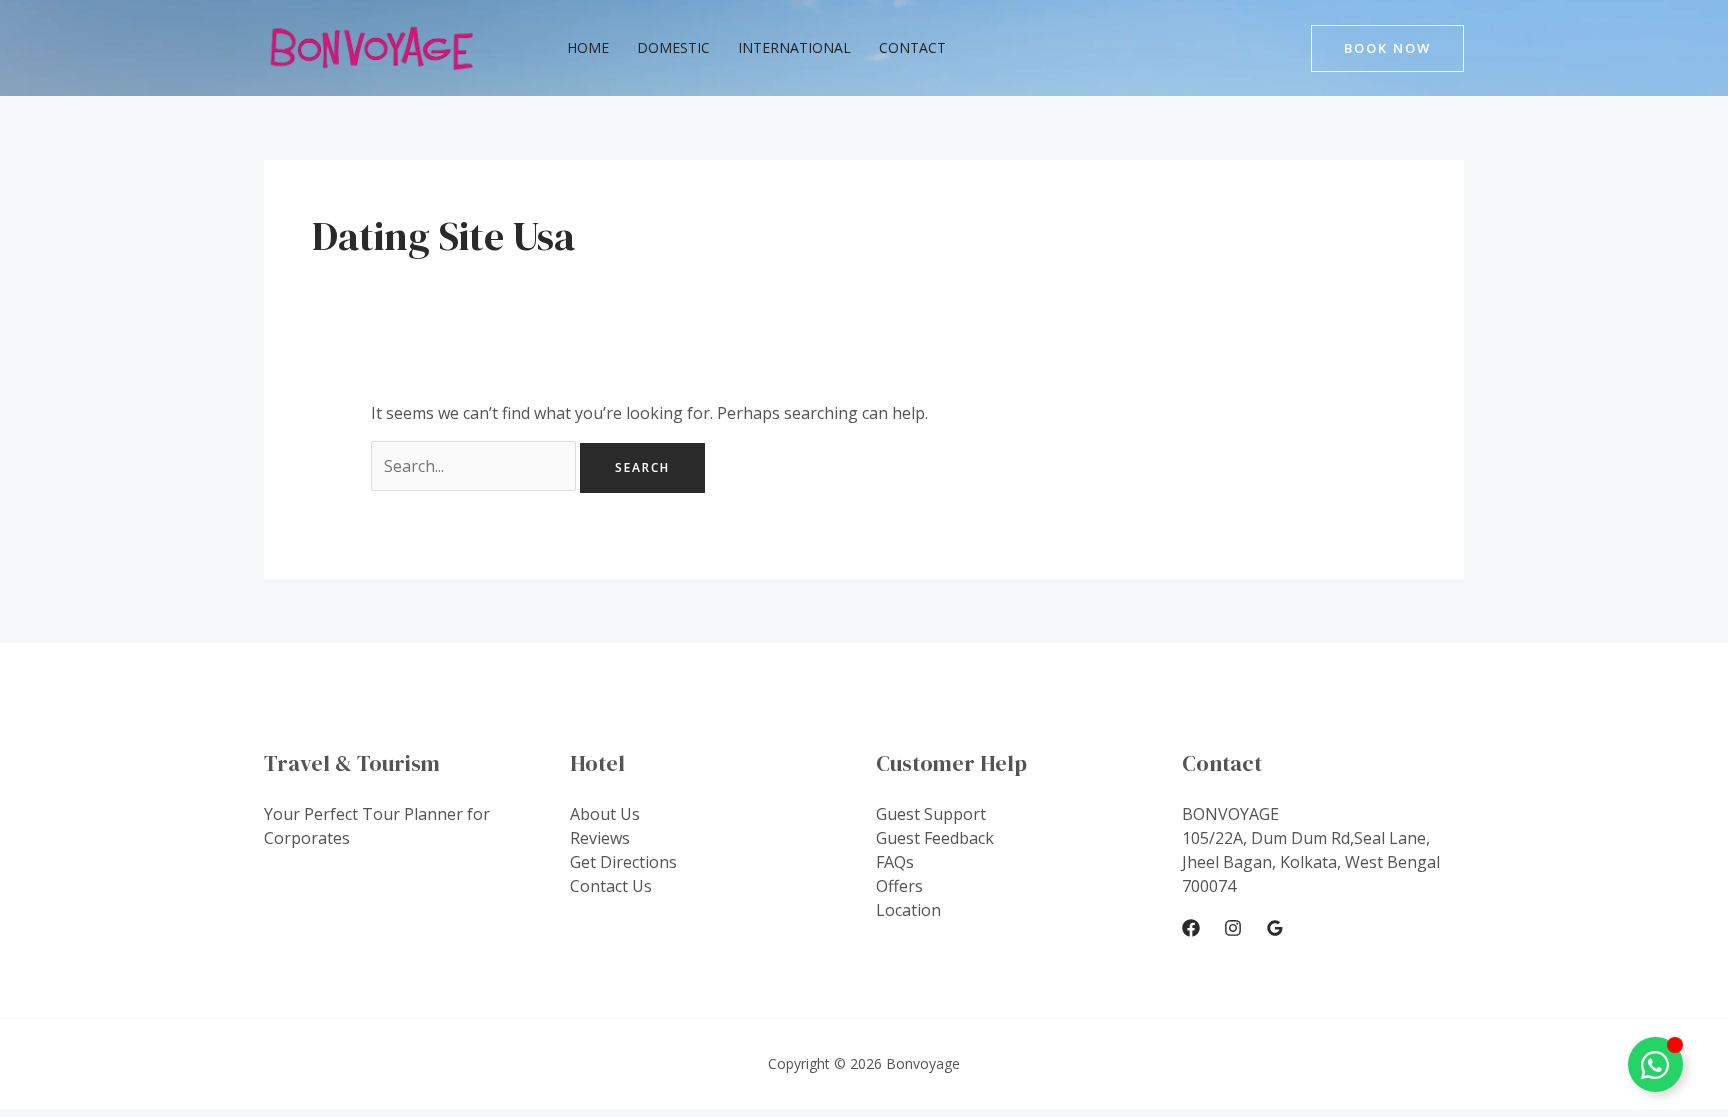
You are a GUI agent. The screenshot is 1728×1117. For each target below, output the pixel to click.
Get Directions (623, 862)
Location (908, 910)
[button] (1387, 48)
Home (588, 47)
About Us (605, 814)
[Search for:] (475, 466)
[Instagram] (1233, 928)
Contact (912, 47)
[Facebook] (1191, 928)
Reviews (600, 838)
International (794, 47)
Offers (899, 886)
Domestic (673, 47)
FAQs (895, 862)
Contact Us (611, 886)
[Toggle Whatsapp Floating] (1655, 1064)
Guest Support (931, 814)
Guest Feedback (935, 838)
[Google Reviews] (1275, 928)
